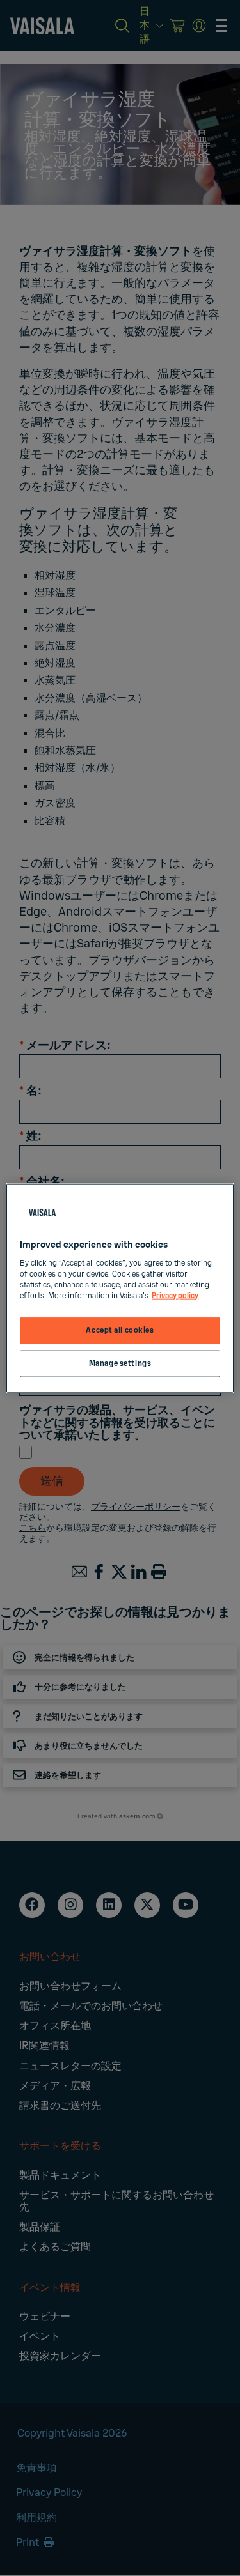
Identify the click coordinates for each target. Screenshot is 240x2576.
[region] (120, 1288)
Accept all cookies (120, 1330)
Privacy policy (175, 1295)
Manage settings (120, 1363)
